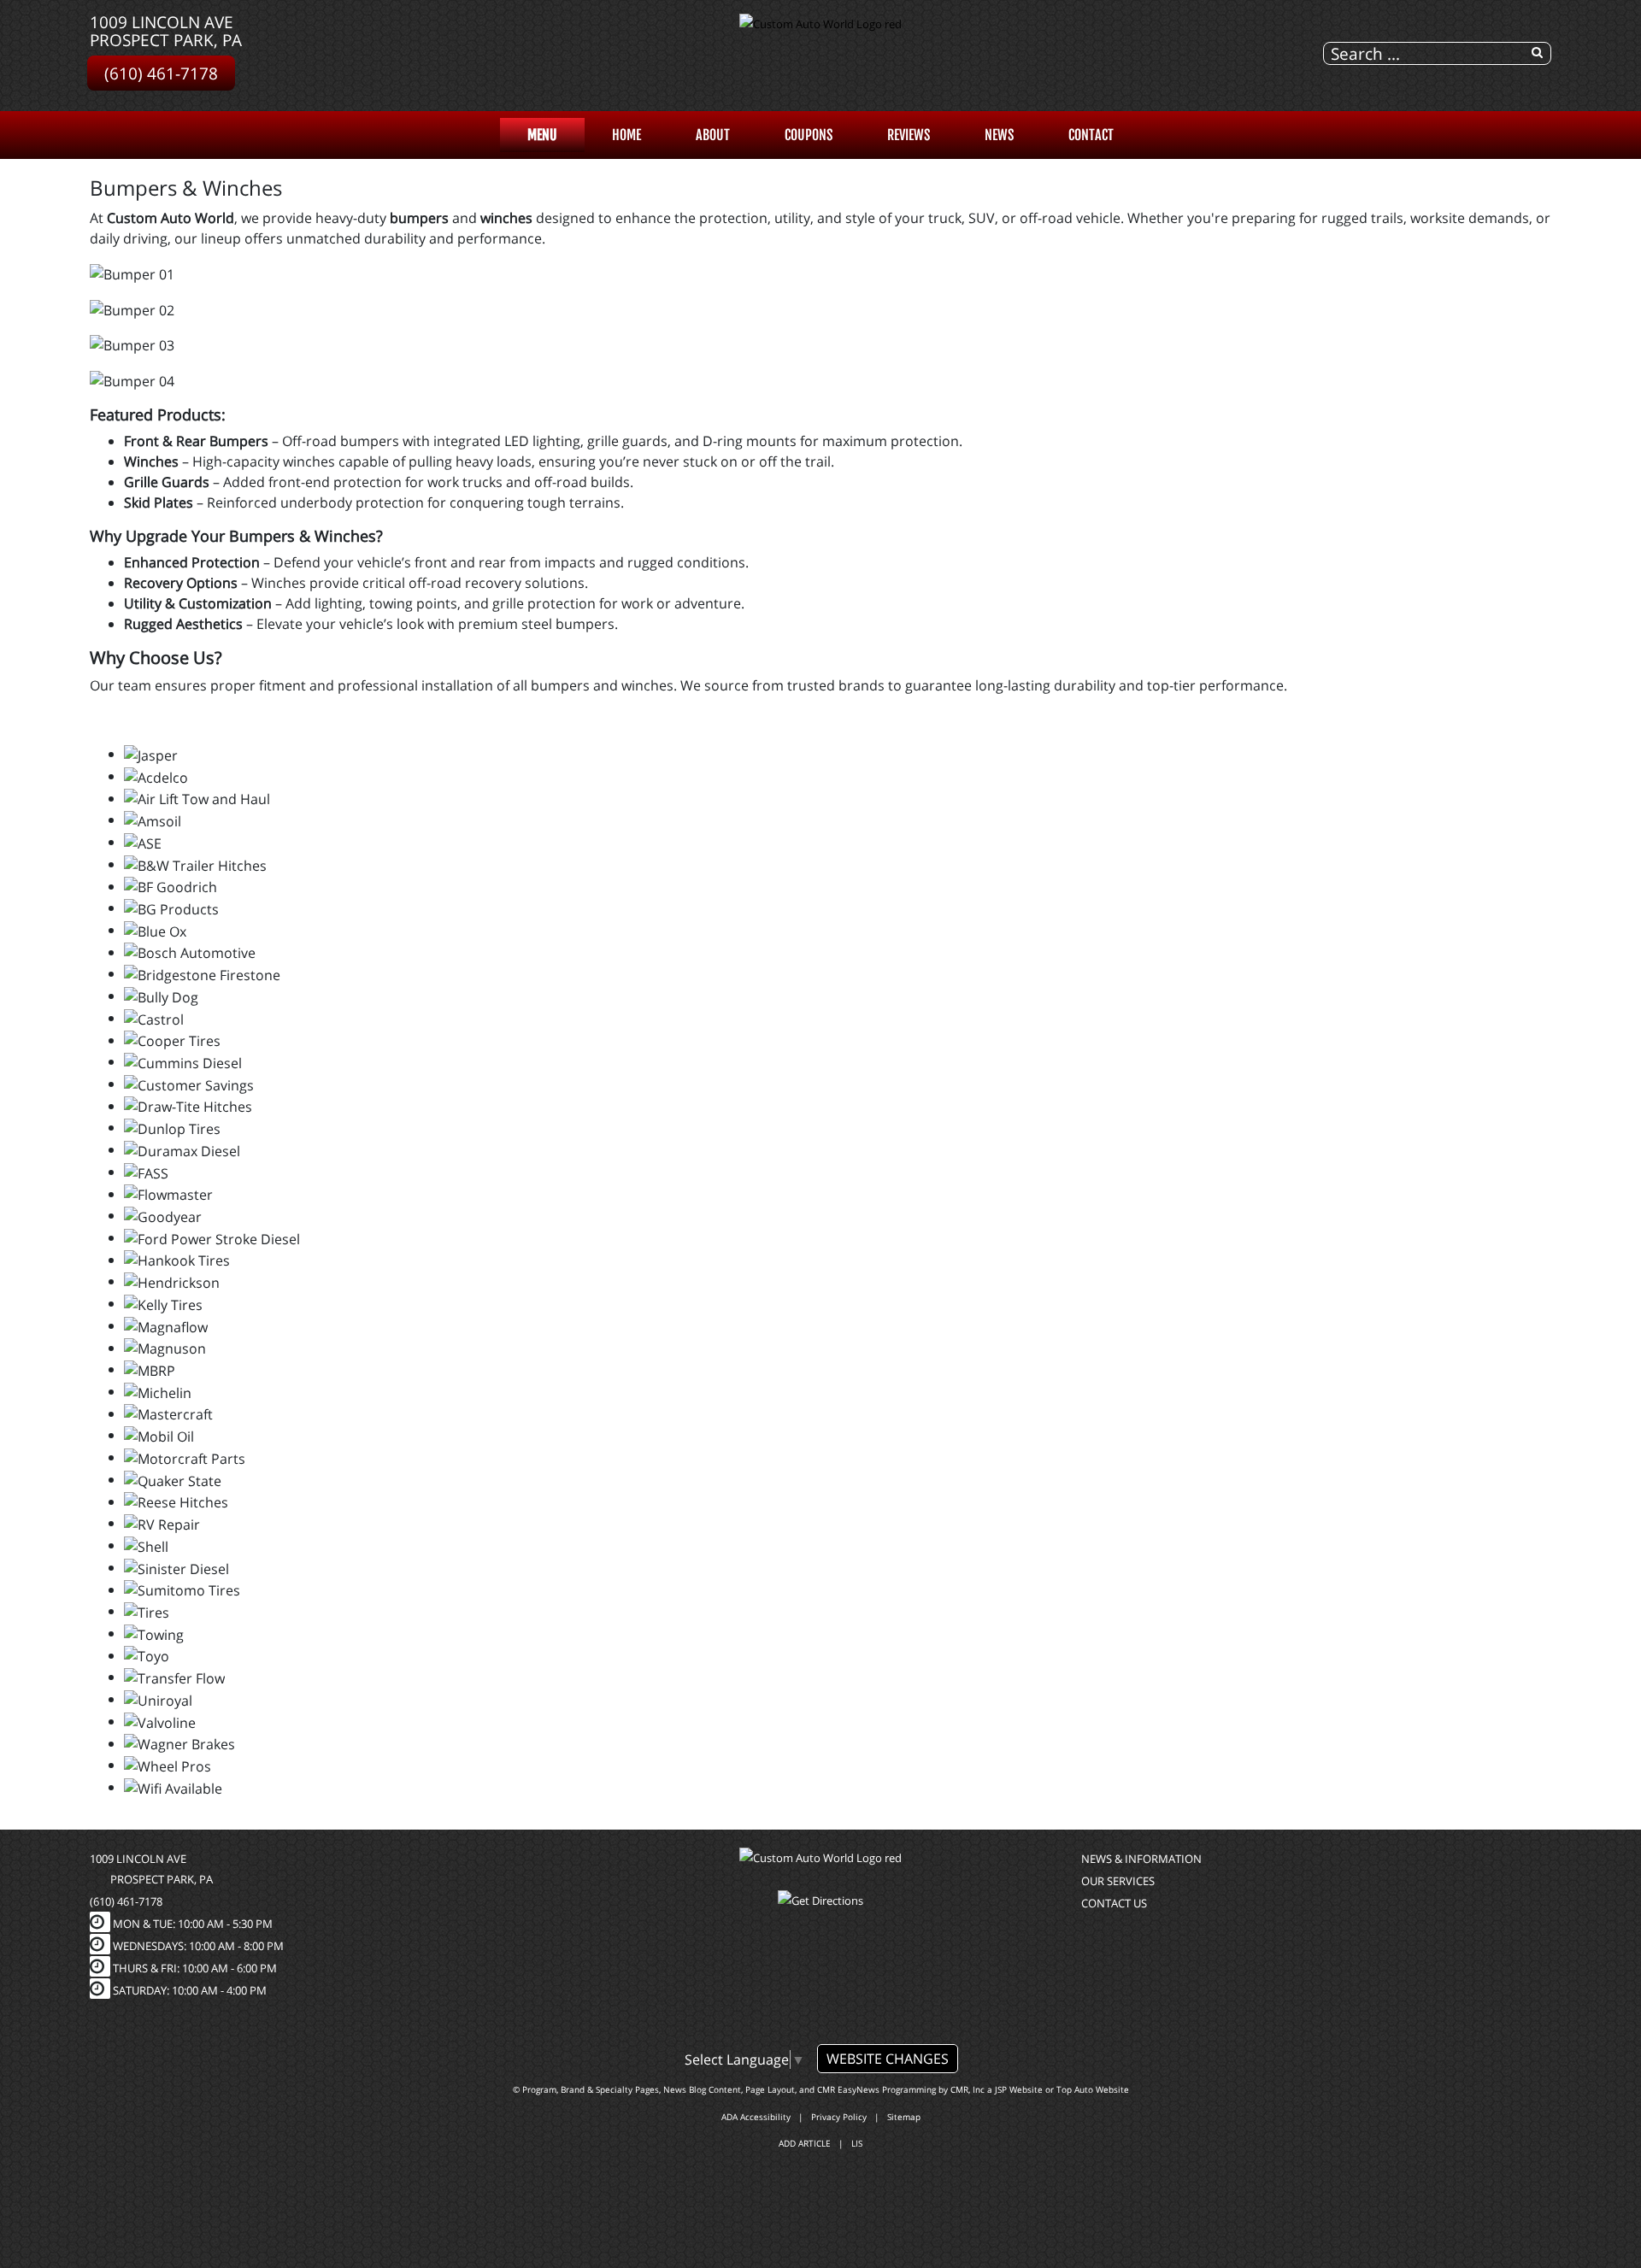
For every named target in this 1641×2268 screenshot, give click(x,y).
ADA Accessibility (756, 2117)
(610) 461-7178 (161, 73)
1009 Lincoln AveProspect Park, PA (166, 31)
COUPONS (809, 135)
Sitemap (904, 2117)
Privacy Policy (839, 2117)
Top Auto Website (1093, 2089)
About (713, 135)
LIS (857, 2143)
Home (626, 135)
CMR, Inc (968, 2089)
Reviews (909, 135)
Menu (542, 135)
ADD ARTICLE (805, 2143)
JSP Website (1019, 2089)
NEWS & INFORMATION (1141, 1859)
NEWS (999, 135)
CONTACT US (1114, 1903)
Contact (1091, 135)
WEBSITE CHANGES (888, 2059)
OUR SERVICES (1118, 1881)
